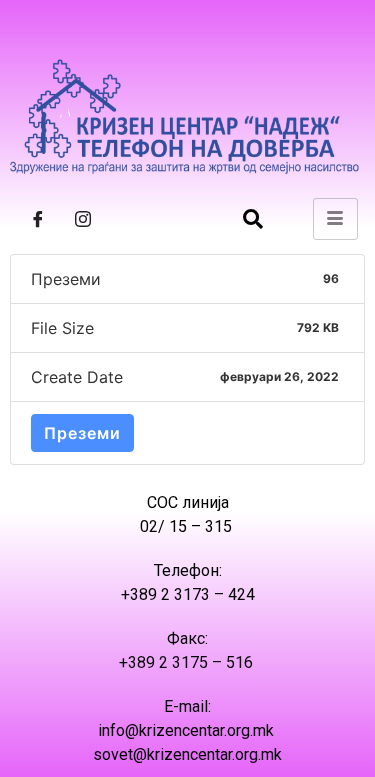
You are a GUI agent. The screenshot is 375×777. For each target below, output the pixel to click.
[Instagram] (83, 219)
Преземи (82, 433)
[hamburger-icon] (335, 219)
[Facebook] (38, 219)
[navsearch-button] (253, 219)
